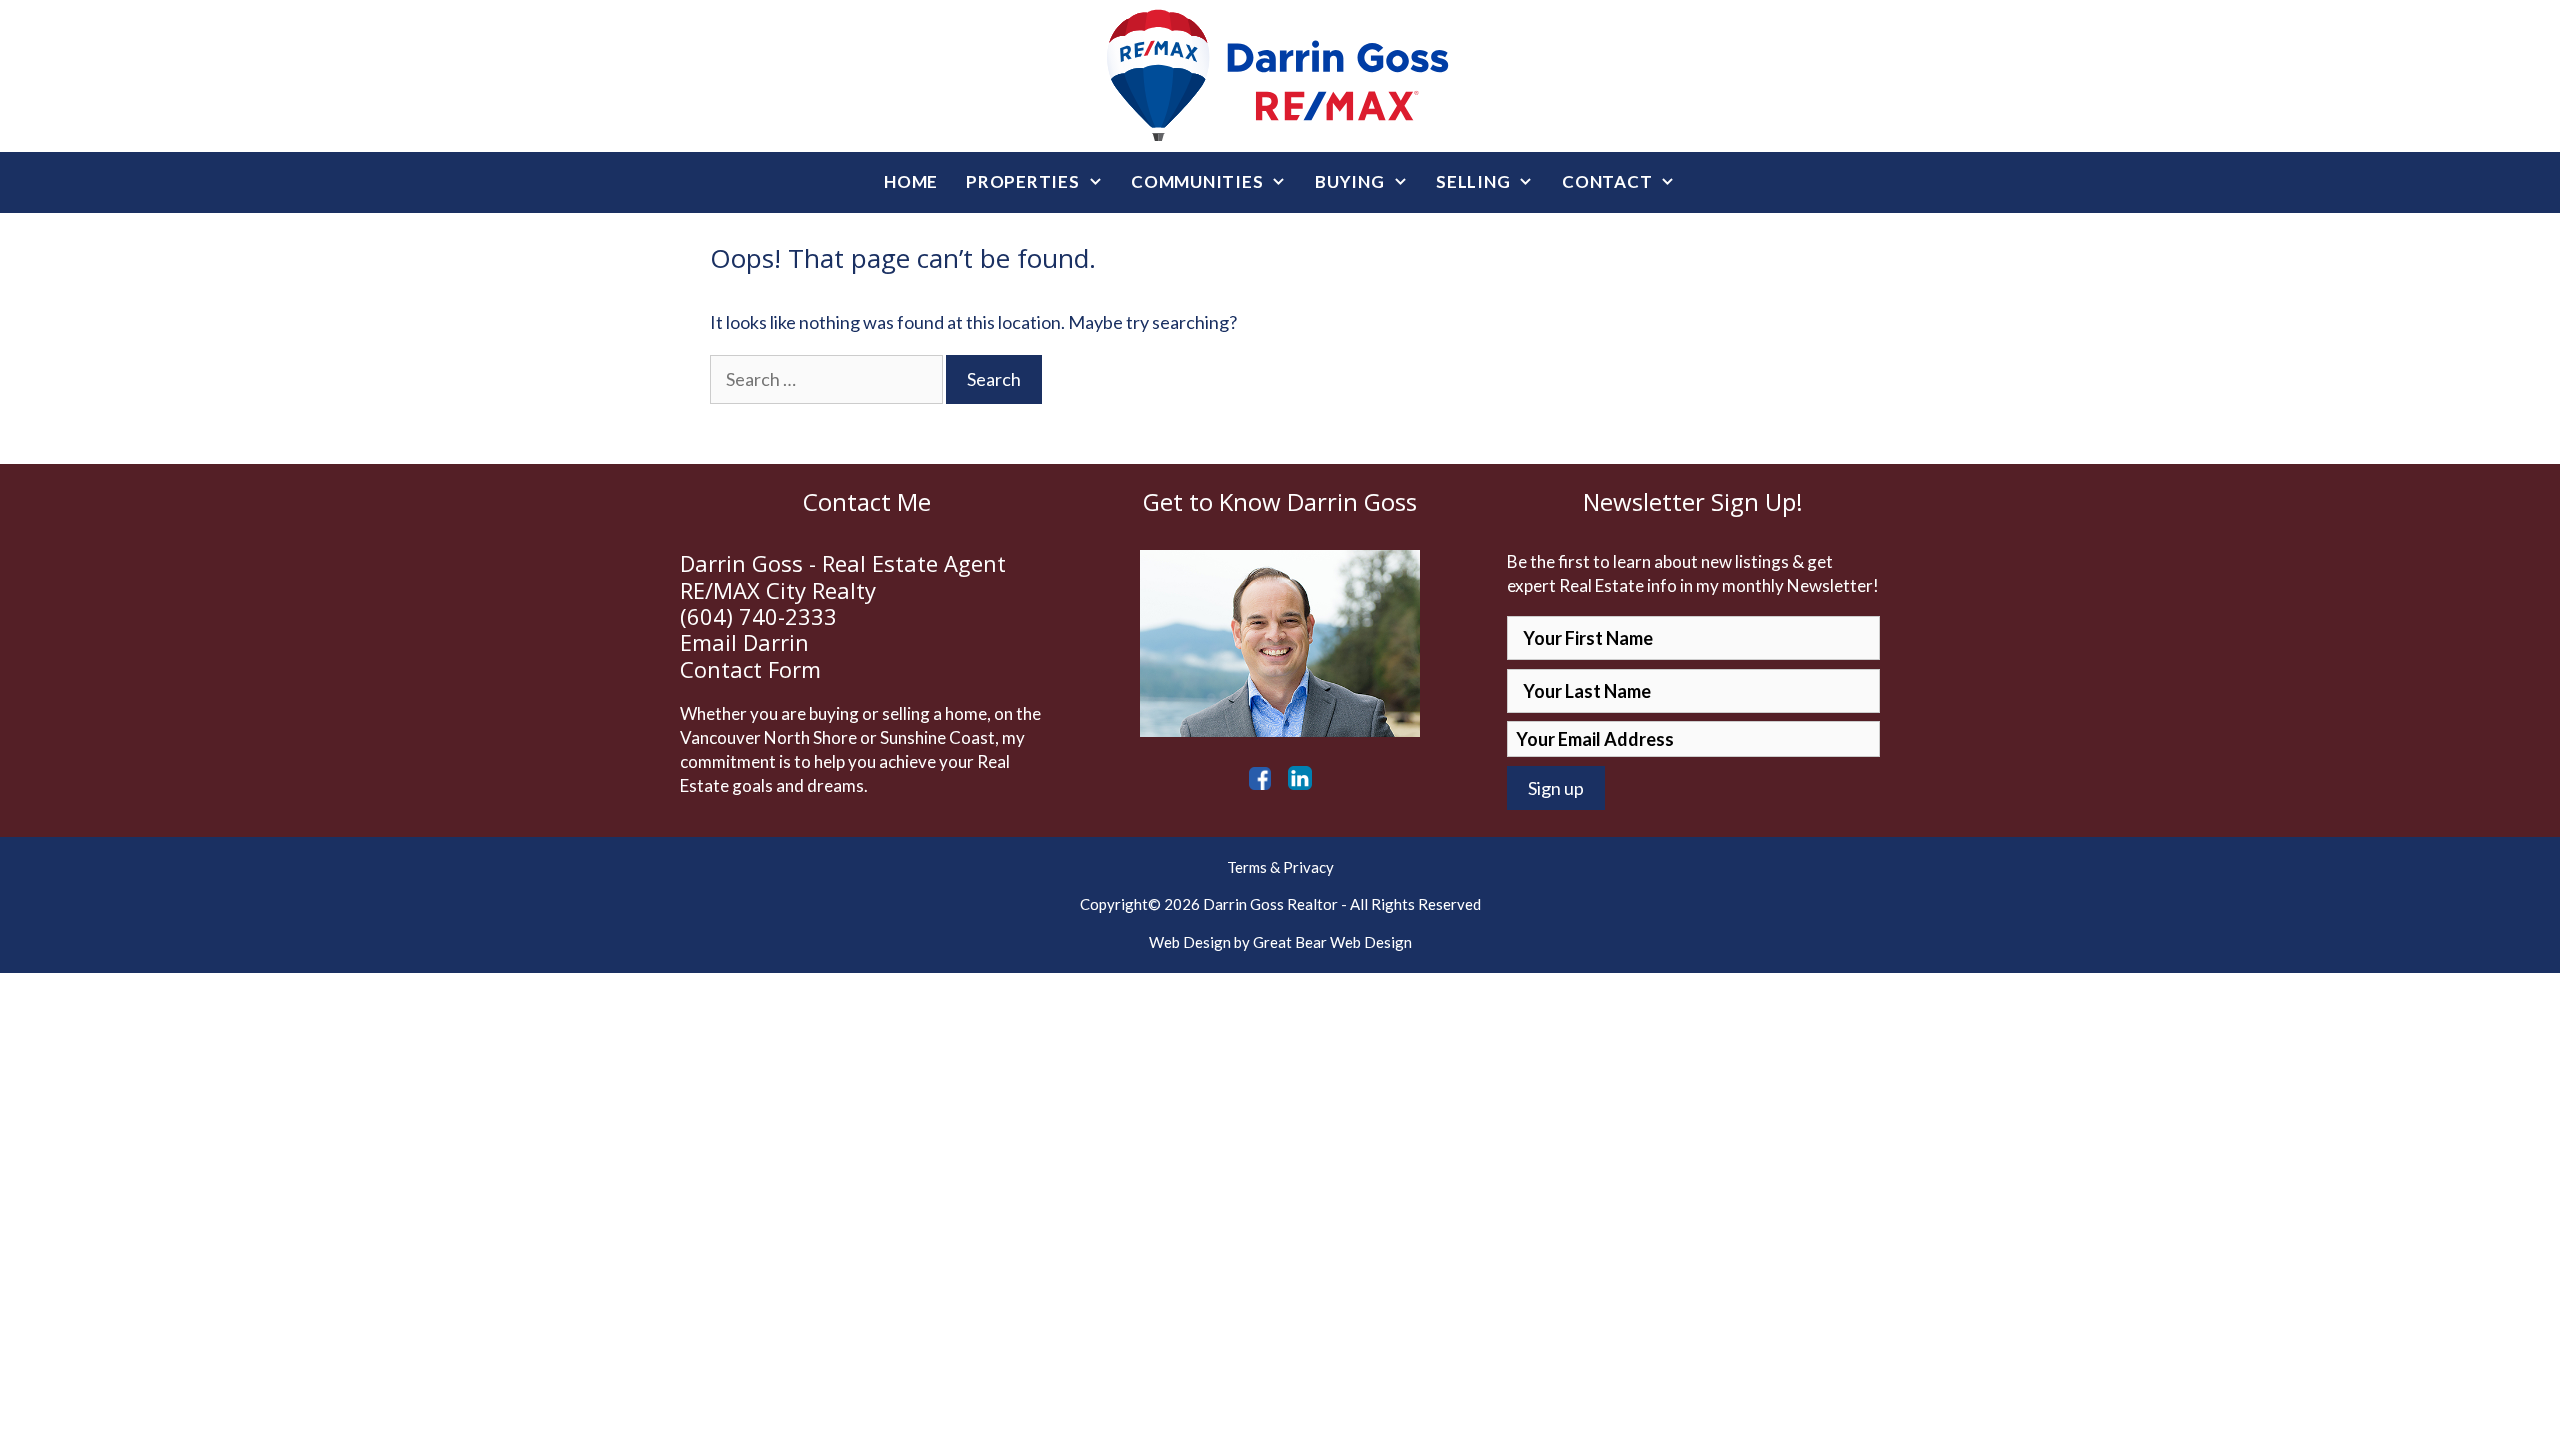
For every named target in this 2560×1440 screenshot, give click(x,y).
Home (911, 181)
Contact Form (750, 669)
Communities (1197, 181)
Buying (1350, 181)
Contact (1607, 181)
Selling (1473, 181)
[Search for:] (828, 379)
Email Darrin (744, 642)
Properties (1023, 181)
